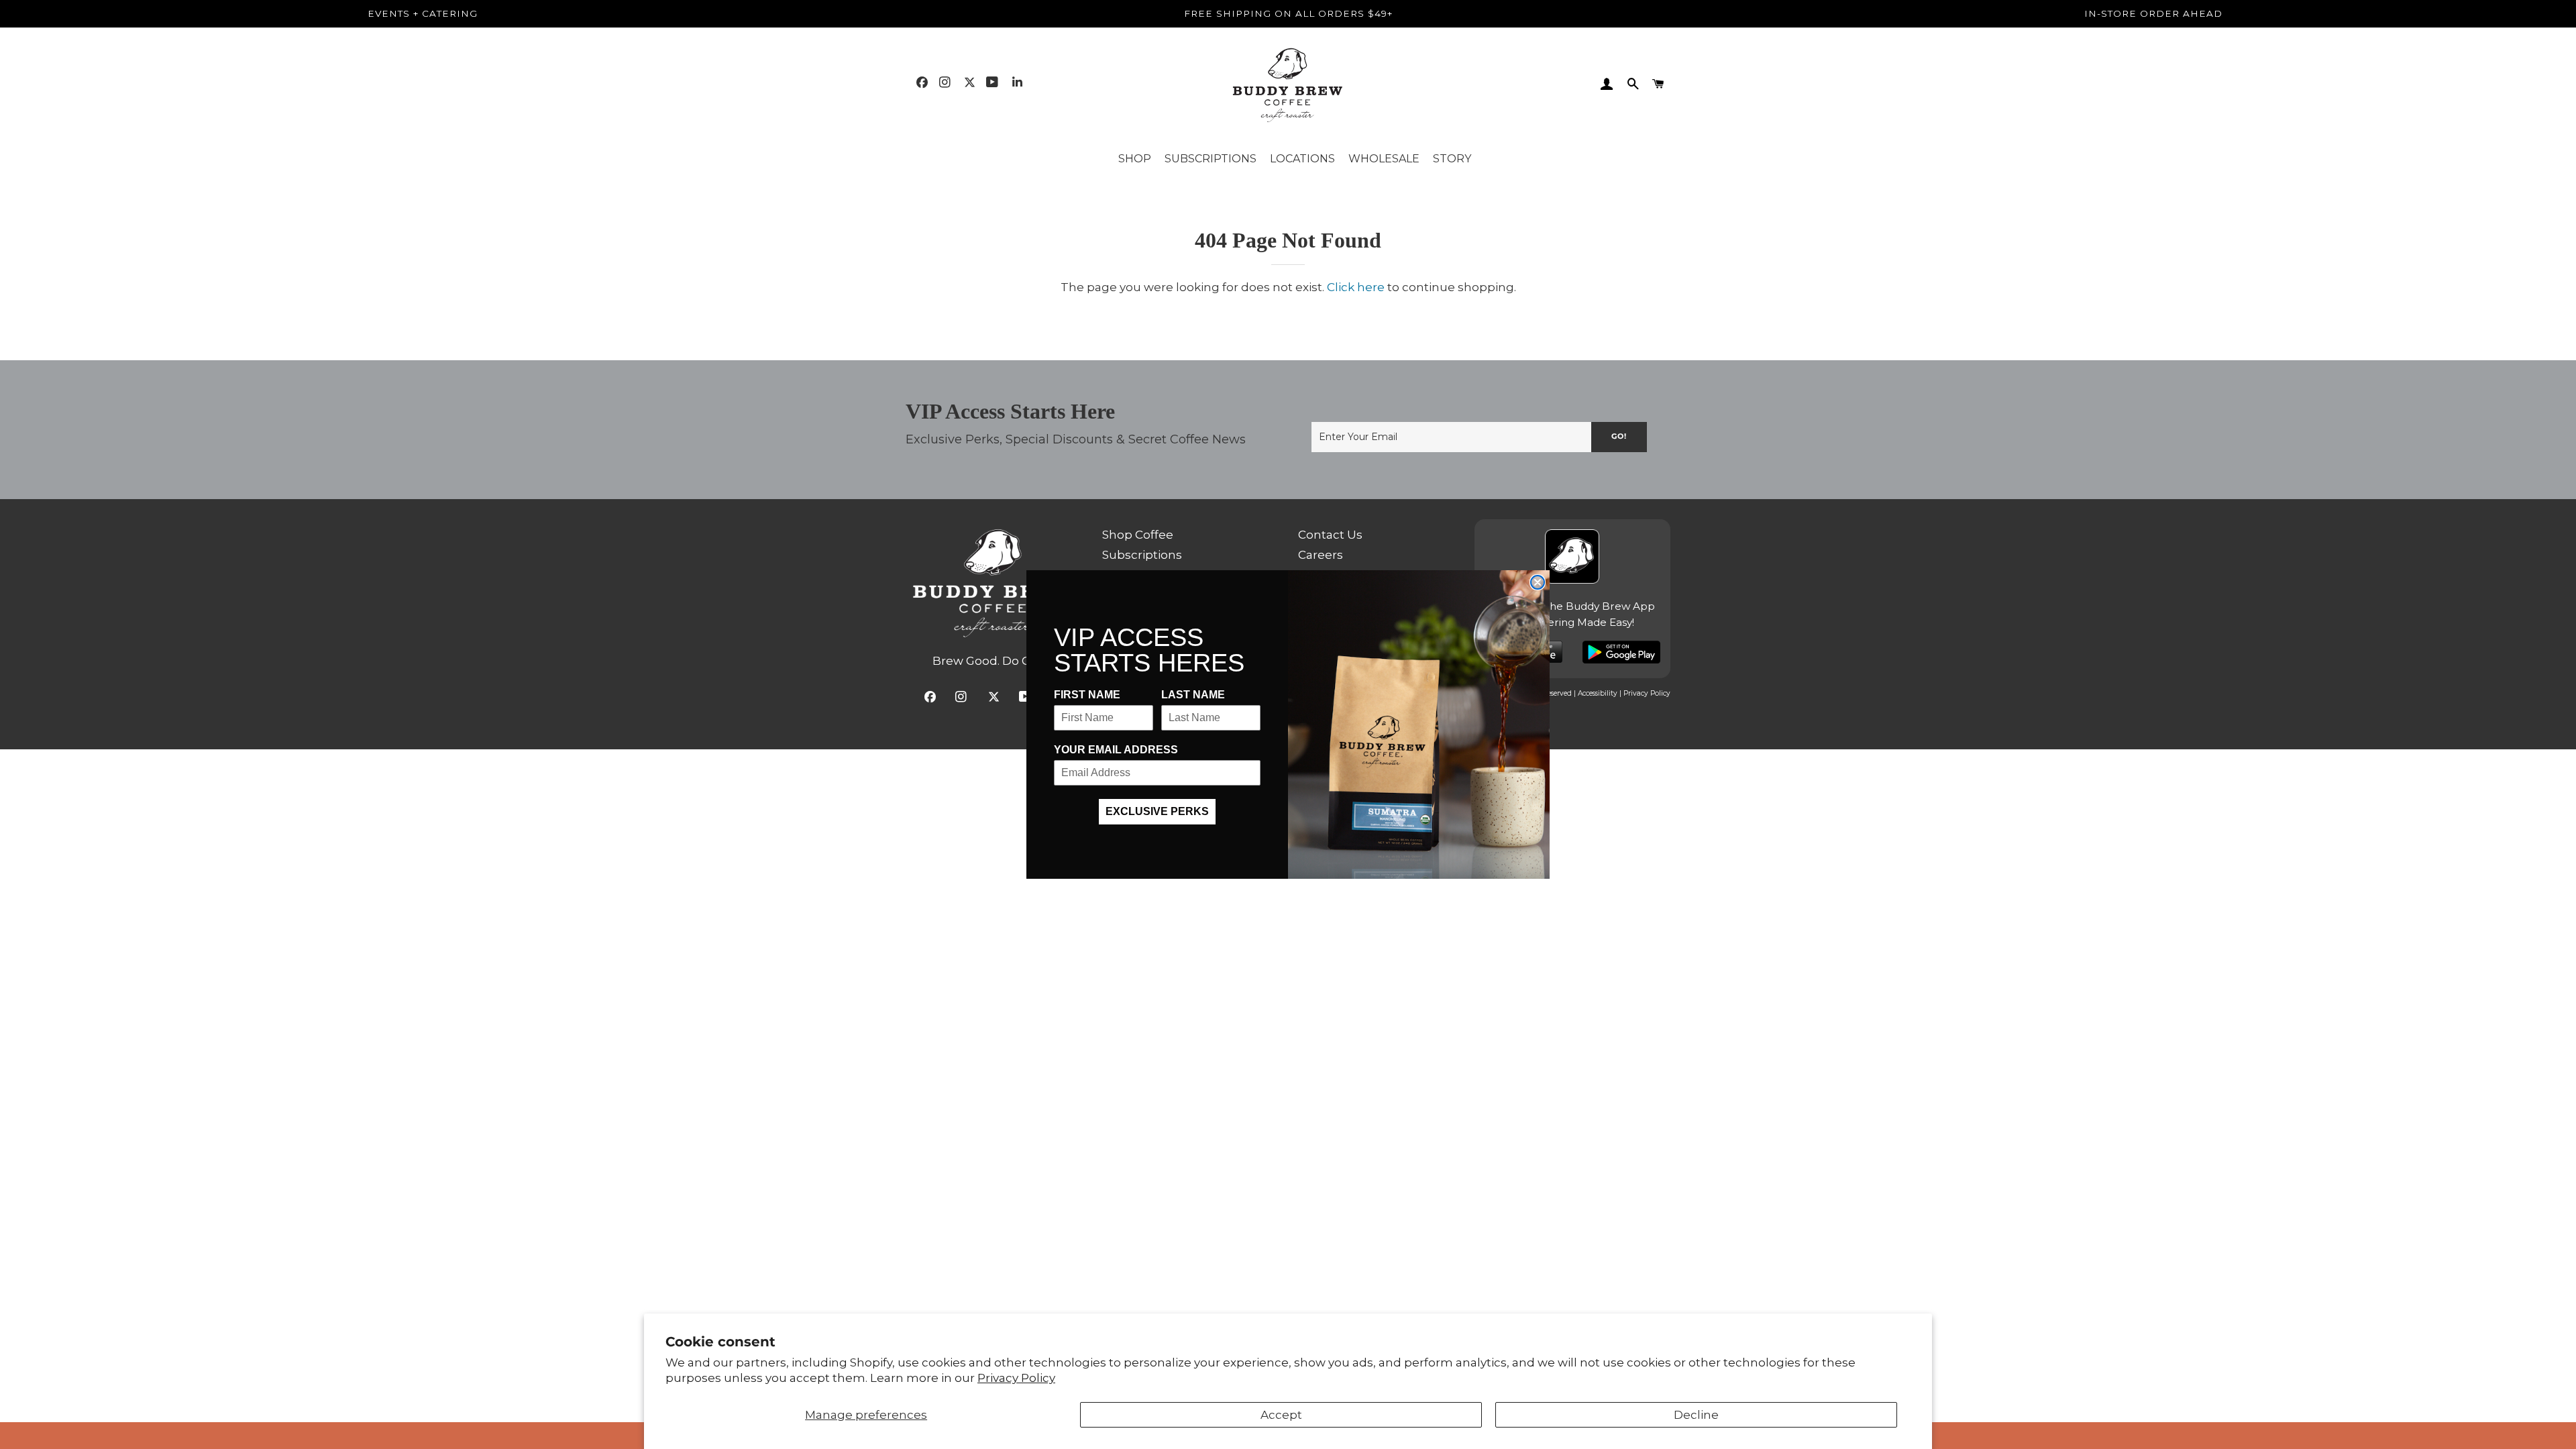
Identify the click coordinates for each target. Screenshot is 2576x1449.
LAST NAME (1193, 695)
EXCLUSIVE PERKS (1157, 811)
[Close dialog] (1538, 582)
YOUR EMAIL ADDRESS (1116, 750)
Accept (1281, 1415)
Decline (1696, 1415)
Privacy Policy (1016, 1378)
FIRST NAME (1087, 695)
